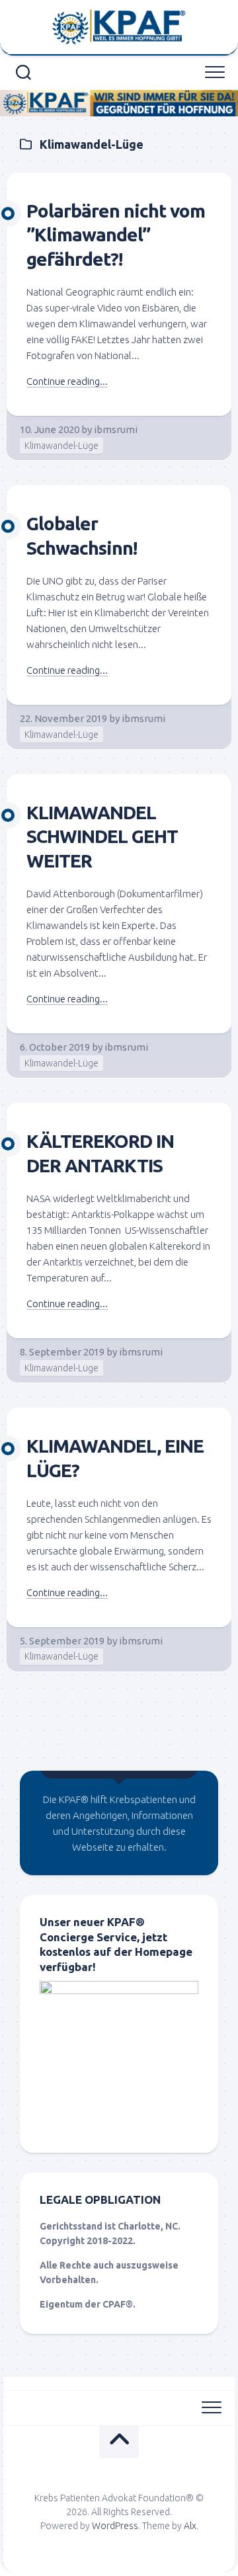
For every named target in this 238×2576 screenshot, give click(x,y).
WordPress (115, 2526)
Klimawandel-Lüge (61, 446)
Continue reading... (67, 381)
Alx (190, 2526)
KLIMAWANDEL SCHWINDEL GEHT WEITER (102, 836)
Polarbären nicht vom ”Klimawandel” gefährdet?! (116, 235)
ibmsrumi (116, 429)
